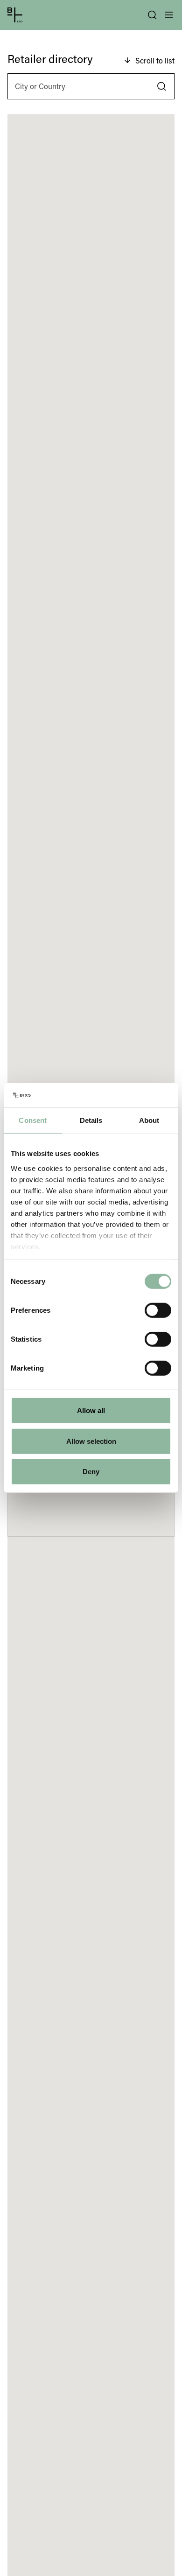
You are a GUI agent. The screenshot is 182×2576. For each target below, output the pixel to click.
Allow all (91, 1410)
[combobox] (91, 86)
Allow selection (91, 1441)
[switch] (158, 1310)
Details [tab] (91, 1120)
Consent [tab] (33, 1120)
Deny (91, 1472)
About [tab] (149, 1120)
